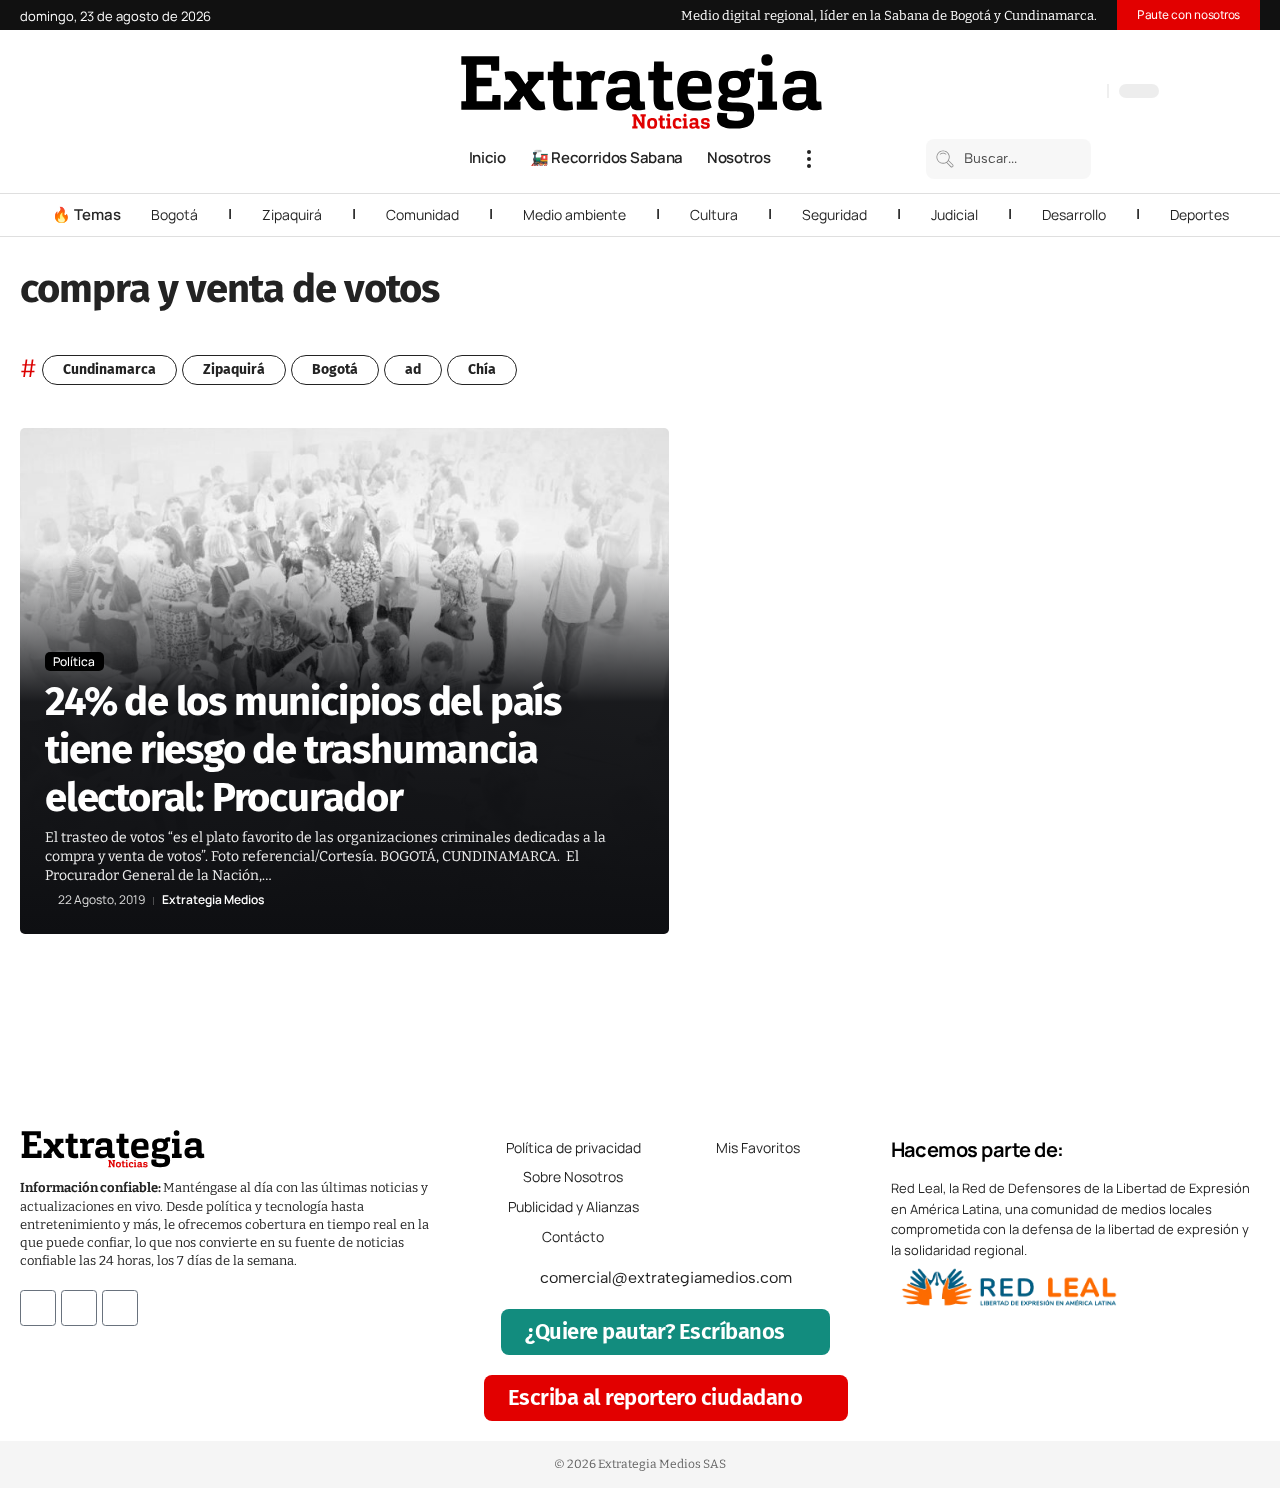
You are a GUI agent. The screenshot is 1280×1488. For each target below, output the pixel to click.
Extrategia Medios (213, 900)
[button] (809, 159)
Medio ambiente (574, 214)
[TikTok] (1047, 93)
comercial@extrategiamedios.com (666, 1277)
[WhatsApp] (1087, 93)
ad (413, 369)
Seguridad (834, 214)
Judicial (954, 214)
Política (74, 661)
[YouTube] (1007, 93)
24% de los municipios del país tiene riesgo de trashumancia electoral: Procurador (303, 750)
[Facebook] (987, 93)
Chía (482, 369)
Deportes (1199, 214)
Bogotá (174, 214)
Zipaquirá (292, 214)
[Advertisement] (1142, 728)
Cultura (714, 214)
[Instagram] (1027, 93)
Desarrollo (1074, 214)
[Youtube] (120, 1308)
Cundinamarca (109, 369)
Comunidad (422, 214)
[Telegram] (1067, 93)
